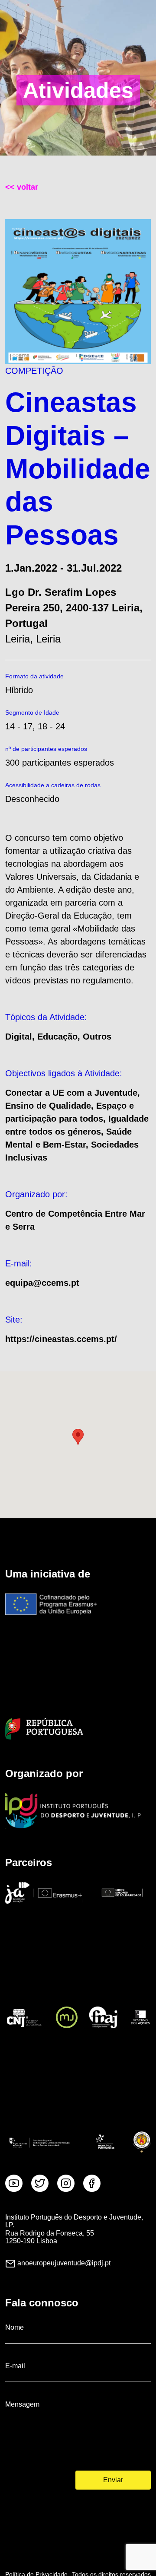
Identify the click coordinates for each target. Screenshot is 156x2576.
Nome (15, 2327)
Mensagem (22, 2404)
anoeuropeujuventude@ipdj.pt (64, 2263)
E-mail (15, 2366)
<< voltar (22, 187)
